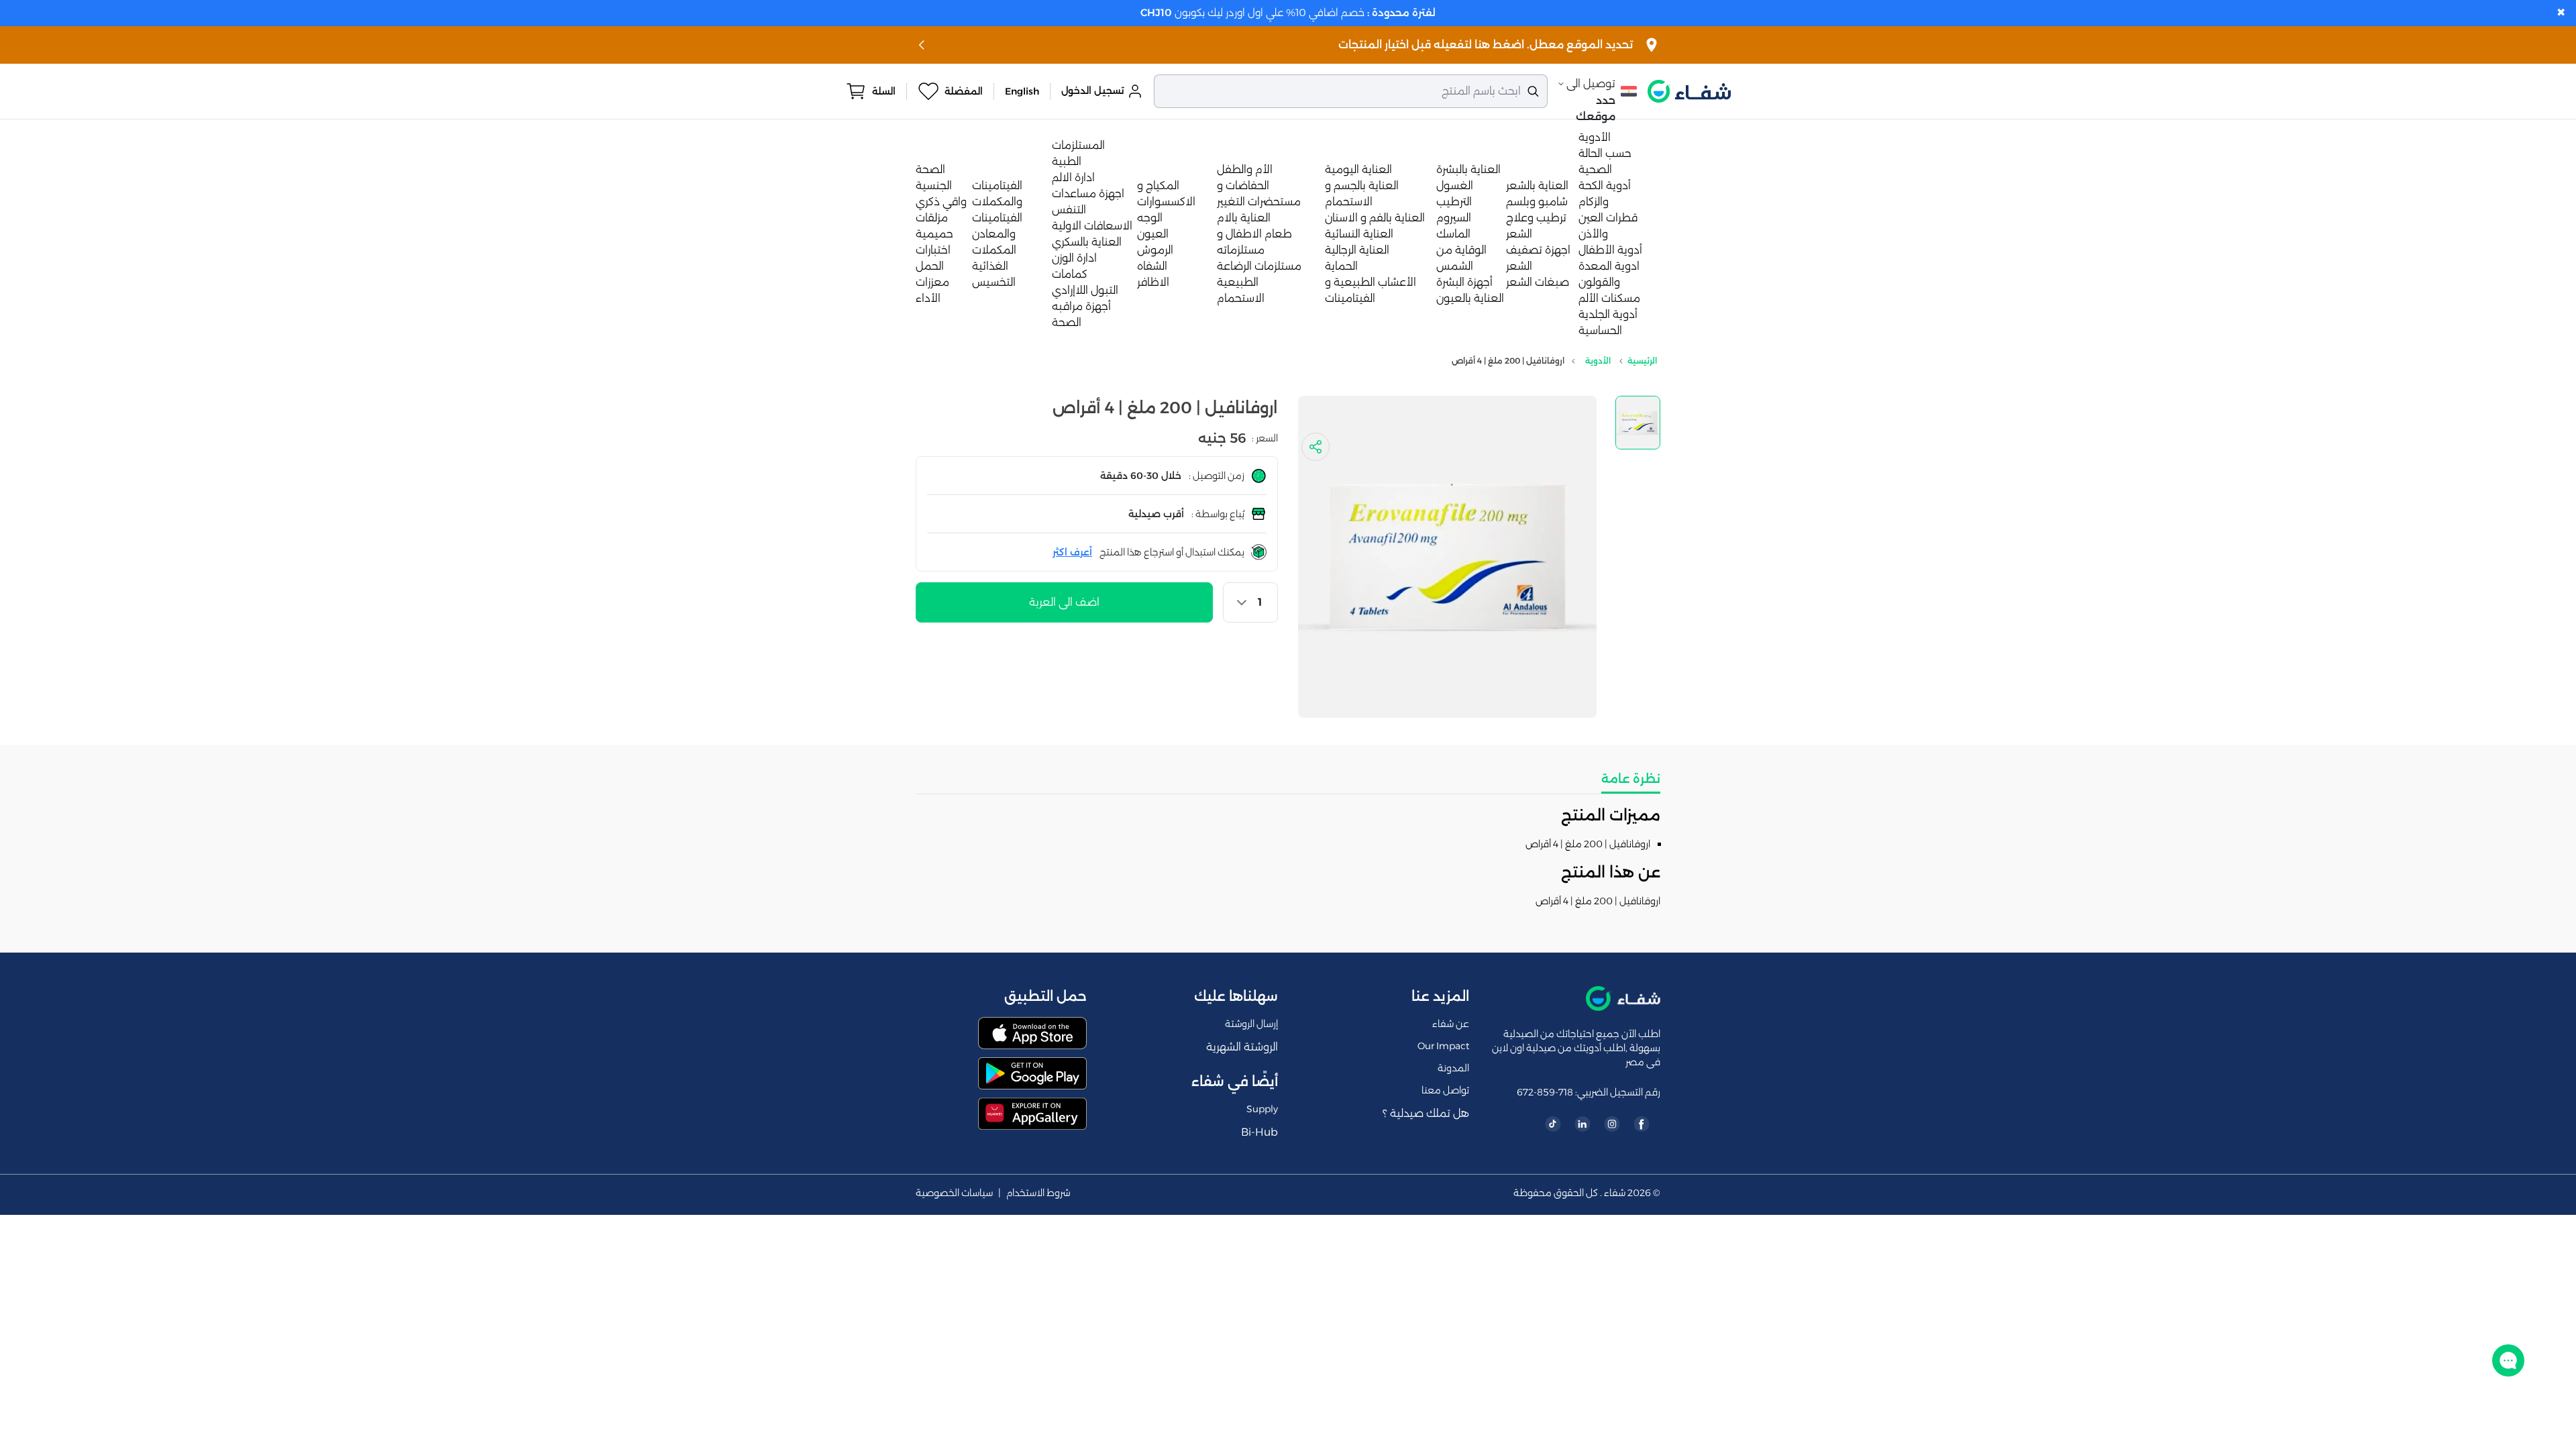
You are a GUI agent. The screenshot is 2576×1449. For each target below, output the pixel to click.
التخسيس (994, 282)
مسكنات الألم (1609, 298)
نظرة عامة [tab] (1631, 779)
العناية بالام (1244, 218)
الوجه (1150, 218)
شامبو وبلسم (1537, 202)
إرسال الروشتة (1251, 1024)
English (1022, 91)
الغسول (1455, 185)
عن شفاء (1451, 1024)
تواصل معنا (1445, 1090)
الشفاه (1152, 266)
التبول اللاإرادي (1085, 290)
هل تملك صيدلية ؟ (1426, 1113)
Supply (1262, 1109)
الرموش (1155, 250)
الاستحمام (1241, 298)
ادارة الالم (1073, 177)
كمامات (1070, 274)
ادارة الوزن (1074, 258)
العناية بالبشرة (1468, 169)
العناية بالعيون (1470, 298)
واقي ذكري (941, 202)
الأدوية (1595, 137)
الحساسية (1600, 330)
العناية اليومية (1358, 169)
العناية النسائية (1359, 234)
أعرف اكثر (1072, 552)
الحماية (1341, 266)
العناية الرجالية (1357, 250)
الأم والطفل (1245, 169)
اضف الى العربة (1064, 602)
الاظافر (1153, 282)
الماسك (1453, 234)
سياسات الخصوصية (954, 1193)
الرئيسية (1642, 361)
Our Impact (1443, 1046)
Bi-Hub (1259, 1132)
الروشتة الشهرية (1242, 1047)
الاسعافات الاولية (1092, 226)
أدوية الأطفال (1610, 250)
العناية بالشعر (1537, 185)
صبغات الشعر (1538, 282)
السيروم (1454, 218)
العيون (1153, 234)
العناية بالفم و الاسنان (1375, 218)
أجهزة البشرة (1464, 282)
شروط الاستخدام (1038, 1193)
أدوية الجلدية (1608, 314)
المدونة (1453, 1068)
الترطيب (1454, 202)
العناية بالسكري (1087, 242)
